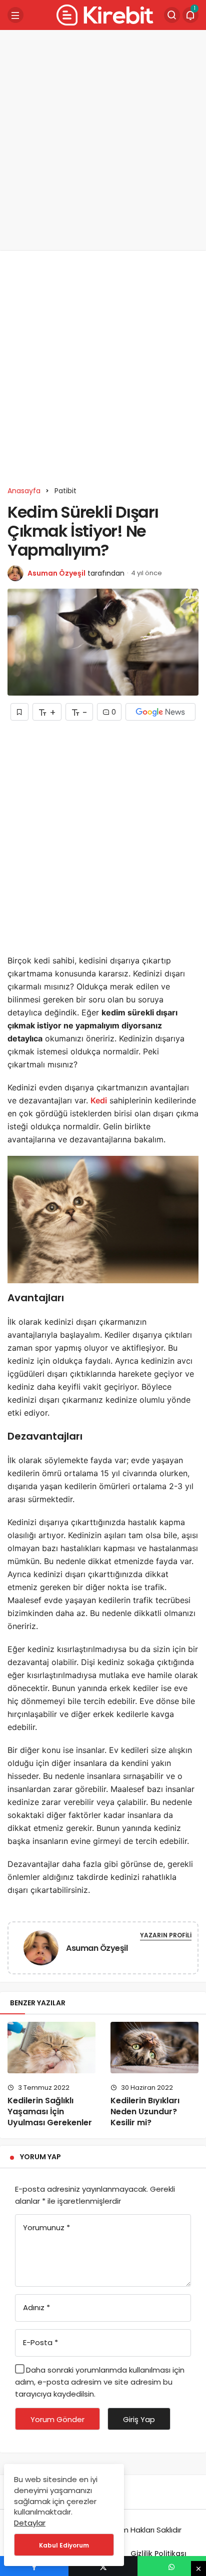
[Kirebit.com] (103, 14)
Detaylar (30, 2523)
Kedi (99, 1100)
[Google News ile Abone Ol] (160, 712)
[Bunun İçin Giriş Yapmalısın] (19, 712)
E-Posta (40, 2342)
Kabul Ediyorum (64, 2545)
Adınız (36, 2307)
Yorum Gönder (57, 2419)
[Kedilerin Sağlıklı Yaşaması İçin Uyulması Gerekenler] (51, 2047)
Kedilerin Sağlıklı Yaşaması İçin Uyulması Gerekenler (50, 2112)
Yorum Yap (40, 2157)
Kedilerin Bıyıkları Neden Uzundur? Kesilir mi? (145, 2112)
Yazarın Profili (166, 1935)
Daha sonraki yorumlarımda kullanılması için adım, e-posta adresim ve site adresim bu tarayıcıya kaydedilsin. (100, 2382)
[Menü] (15, 15)
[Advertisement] (103, 140)
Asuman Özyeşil (56, 573)
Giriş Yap (139, 2419)
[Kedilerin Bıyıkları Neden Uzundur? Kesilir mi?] (154, 2047)
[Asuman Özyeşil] (41, 1950)
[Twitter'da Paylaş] (103, 2566)
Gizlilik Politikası (158, 2554)
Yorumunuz (46, 2227)
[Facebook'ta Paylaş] (34, 2566)
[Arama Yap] (172, 15)
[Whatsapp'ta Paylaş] (172, 2566)
